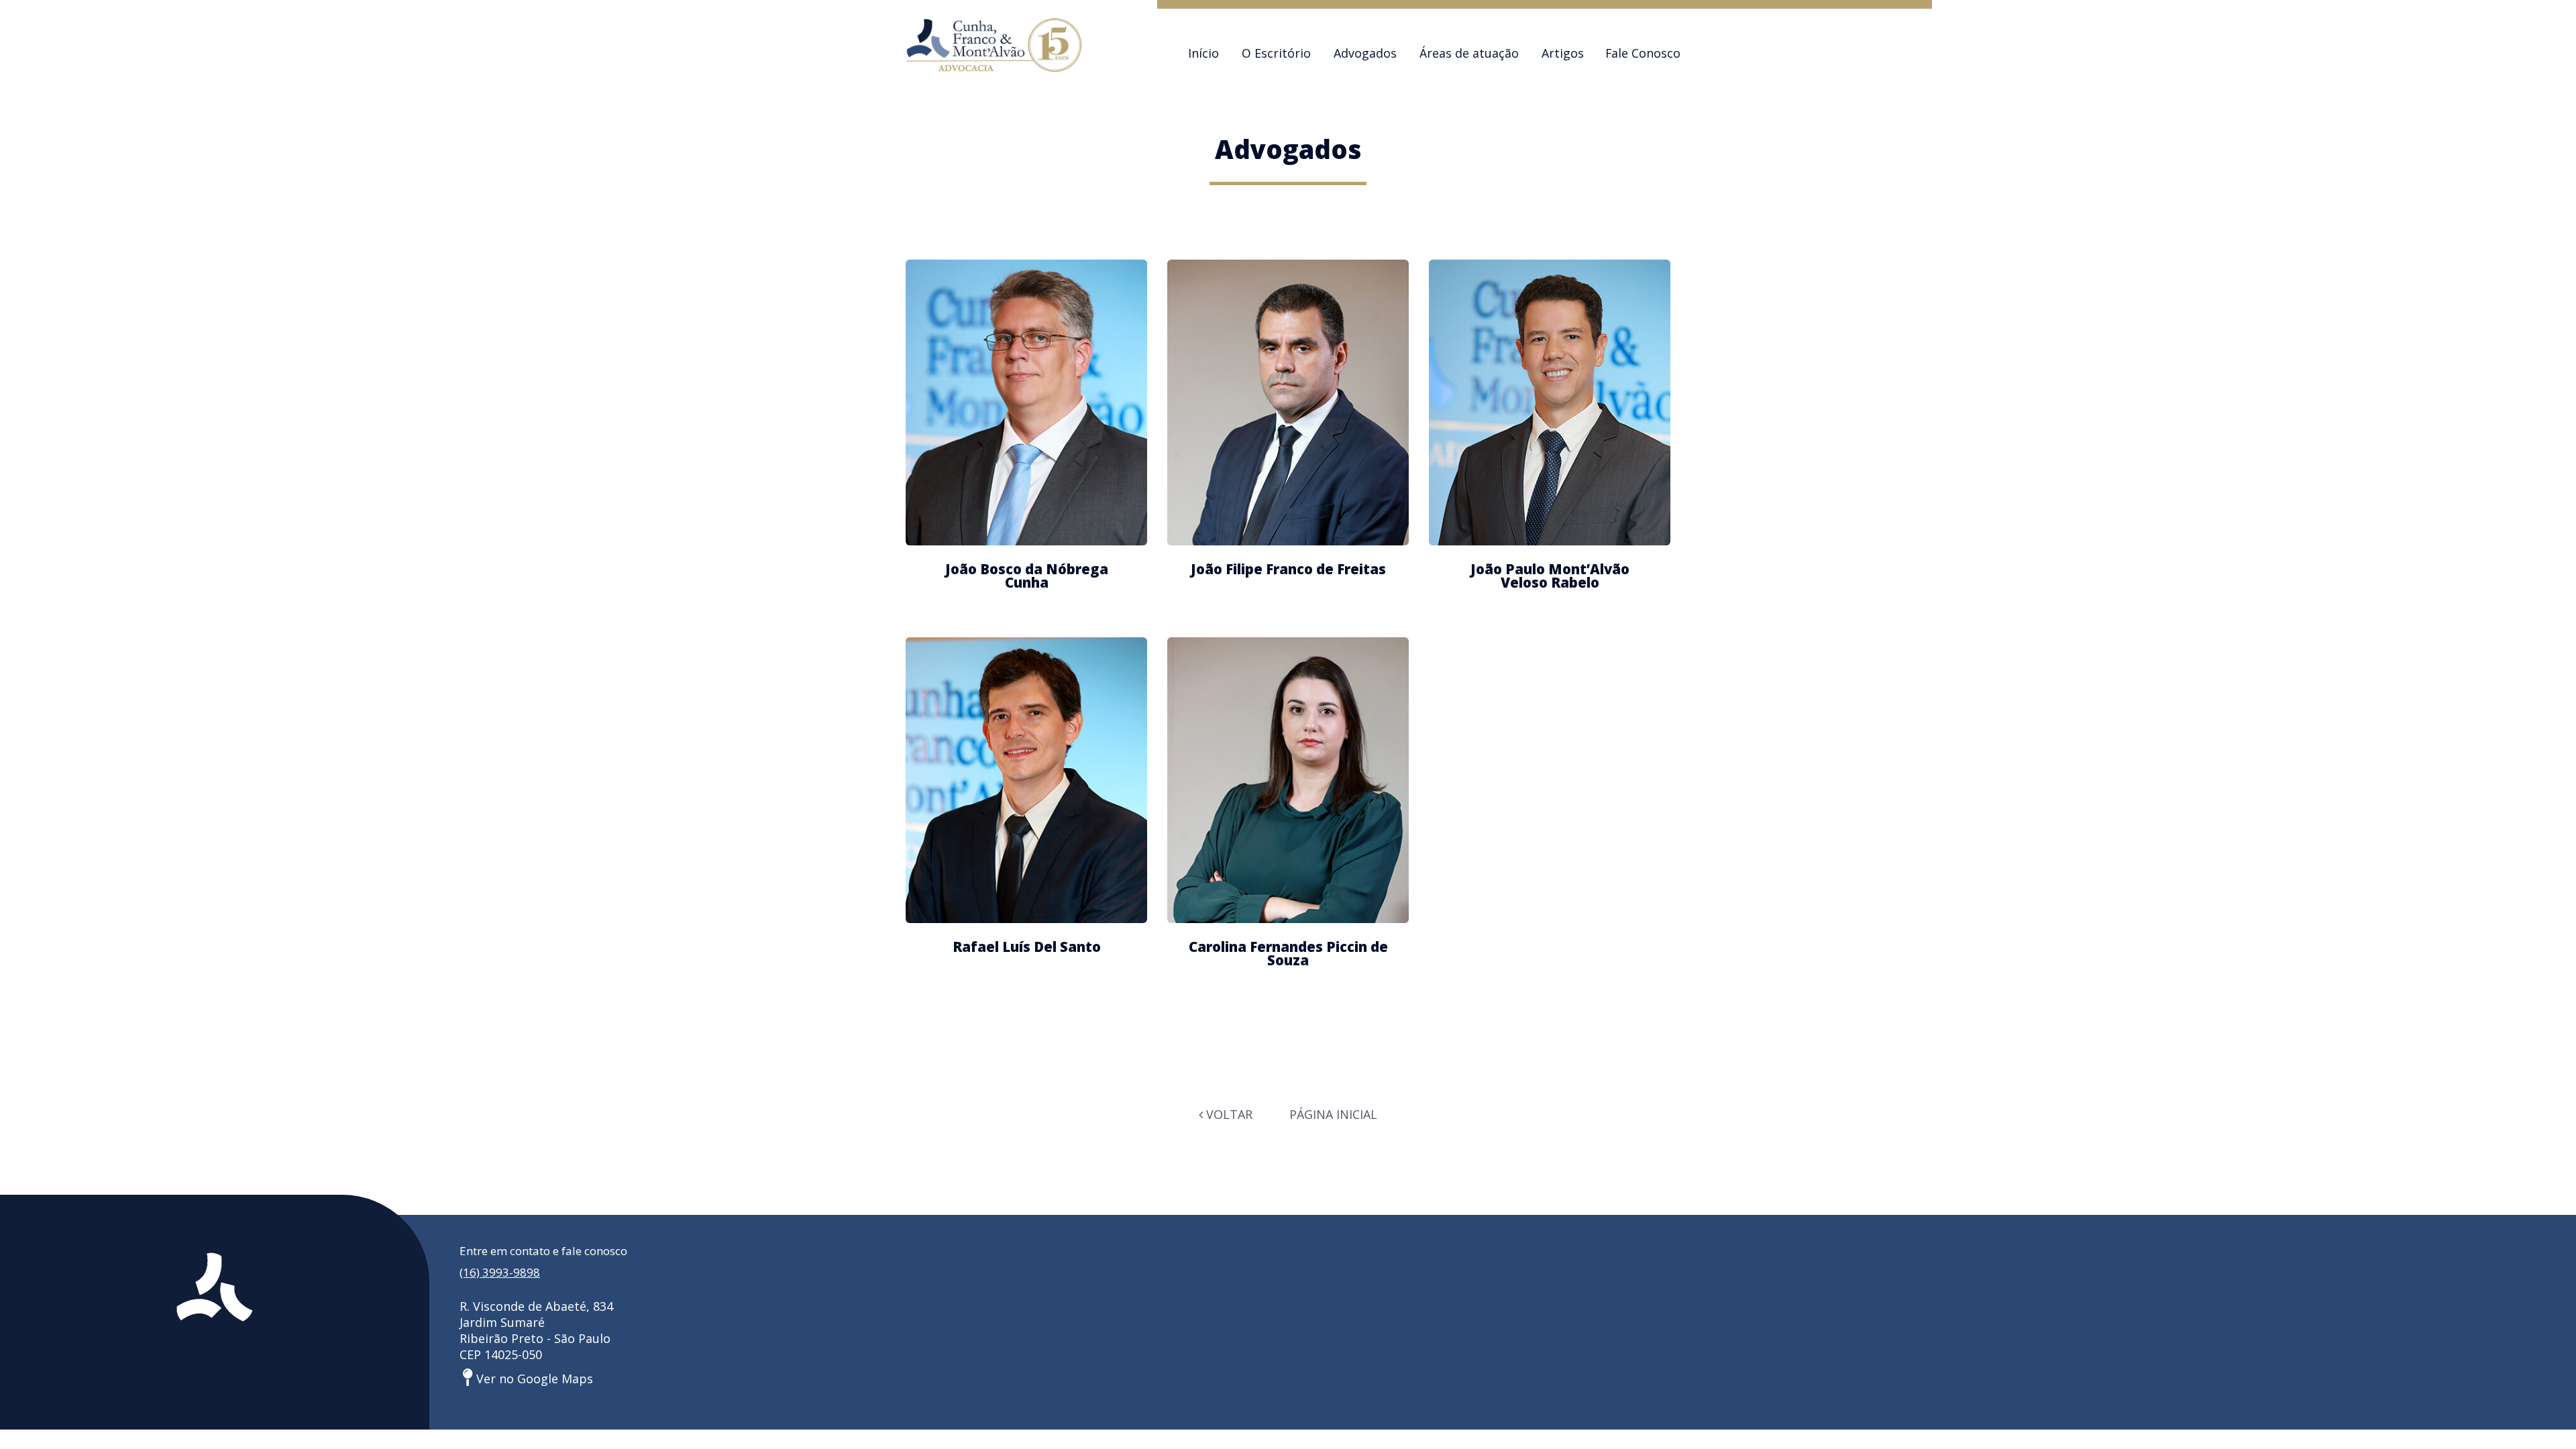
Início (1203, 53)
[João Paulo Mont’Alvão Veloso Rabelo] (1550, 402)
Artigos (1563, 53)
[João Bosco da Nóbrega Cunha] (1026, 402)
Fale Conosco (1643, 53)
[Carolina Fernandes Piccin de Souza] (1288, 780)
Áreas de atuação (1469, 53)
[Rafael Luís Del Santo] (1026, 780)
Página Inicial (1333, 1114)
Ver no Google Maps (533, 1379)
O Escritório (1276, 53)
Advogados (1365, 53)
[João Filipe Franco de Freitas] (1288, 402)
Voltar (1228, 1114)
